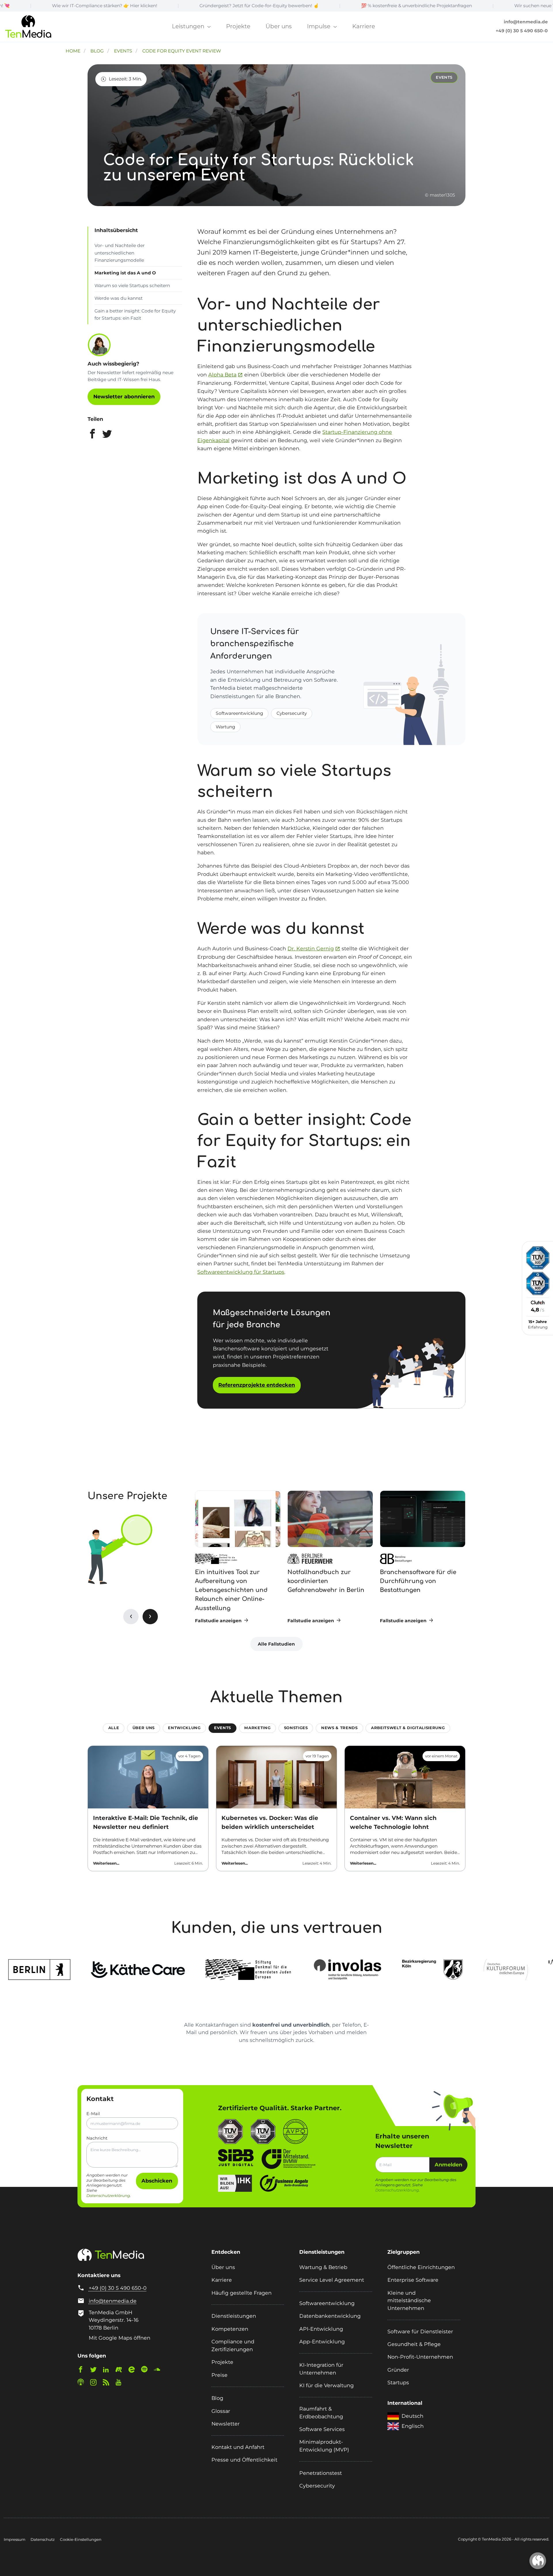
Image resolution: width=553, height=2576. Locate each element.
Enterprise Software (413, 2280)
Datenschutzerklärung (108, 2196)
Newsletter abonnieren (124, 396)
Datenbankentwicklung (330, 2316)
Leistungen (189, 26)
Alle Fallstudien (276, 1644)
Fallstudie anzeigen (219, 1621)
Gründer (398, 2370)
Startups (398, 2382)
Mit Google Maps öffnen (120, 2338)
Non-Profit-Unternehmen (420, 2357)
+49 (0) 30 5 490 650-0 (522, 31)
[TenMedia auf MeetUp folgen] (121, 2371)
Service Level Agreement (332, 2280)
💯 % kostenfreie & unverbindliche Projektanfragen (316, 6)
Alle (114, 1728)
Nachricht (97, 2138)
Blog (217, 2398)
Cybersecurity (292, 713)
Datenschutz (43, 2539)
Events (222, 1728)
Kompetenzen (230, 2329)
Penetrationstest (321, 2473)
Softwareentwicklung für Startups (241, 1272)
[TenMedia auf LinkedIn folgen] (109, 2371)
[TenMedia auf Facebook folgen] (83, 2371)
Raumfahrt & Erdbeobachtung (321, 2413)
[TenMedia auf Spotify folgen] (147, 2371)
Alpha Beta (222, 375)
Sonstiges (296, 1728)
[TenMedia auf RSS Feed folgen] (109, 2383)
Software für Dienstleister (420, 2331)
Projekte (238, 26)
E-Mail (93, 2114)
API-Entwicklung (321, 2329)
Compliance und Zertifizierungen (233, 2345)
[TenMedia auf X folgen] (96, 2371)
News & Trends (339, 1728)
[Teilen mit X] (107, 435)
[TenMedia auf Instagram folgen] (96, 2383)
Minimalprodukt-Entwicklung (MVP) (324, 2446)
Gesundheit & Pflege (414, 2344)
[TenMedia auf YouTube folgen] (121, 2383)
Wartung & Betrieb (323, 2267)
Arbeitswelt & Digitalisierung (408, 1728)
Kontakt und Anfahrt (238, 2447)
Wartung (226, 727)
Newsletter (226, 2424)
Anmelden (448, 2165)
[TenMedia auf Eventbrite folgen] (134, 2371)
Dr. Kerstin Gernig (311, 948)
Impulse (319, 26)
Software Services (322, 2429)
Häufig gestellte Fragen (242, 2293)
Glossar (221, 2411)
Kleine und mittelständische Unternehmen (409, 2300)
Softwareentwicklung (239, 713)
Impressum (15, 2539)
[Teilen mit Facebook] (92, 435)
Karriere (364, 26)
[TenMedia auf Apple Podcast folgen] (83, 2383)
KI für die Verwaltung (326, 2385)
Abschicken (157, 2181)
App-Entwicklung (322, 2342)
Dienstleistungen (234, 2316)
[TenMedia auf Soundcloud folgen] (160, 2371)
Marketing (257, 1728)
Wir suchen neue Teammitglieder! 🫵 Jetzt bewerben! (473, 6)
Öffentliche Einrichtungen (421, 2267)
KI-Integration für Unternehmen (321, 2369)
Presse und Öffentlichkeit (244, 2460)
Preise (219, 2375)
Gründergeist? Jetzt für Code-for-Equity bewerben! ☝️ (159, 6)
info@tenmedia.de (526, 22)
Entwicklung (184, 1728)
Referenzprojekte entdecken (257, 1385)
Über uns (279, 26)
